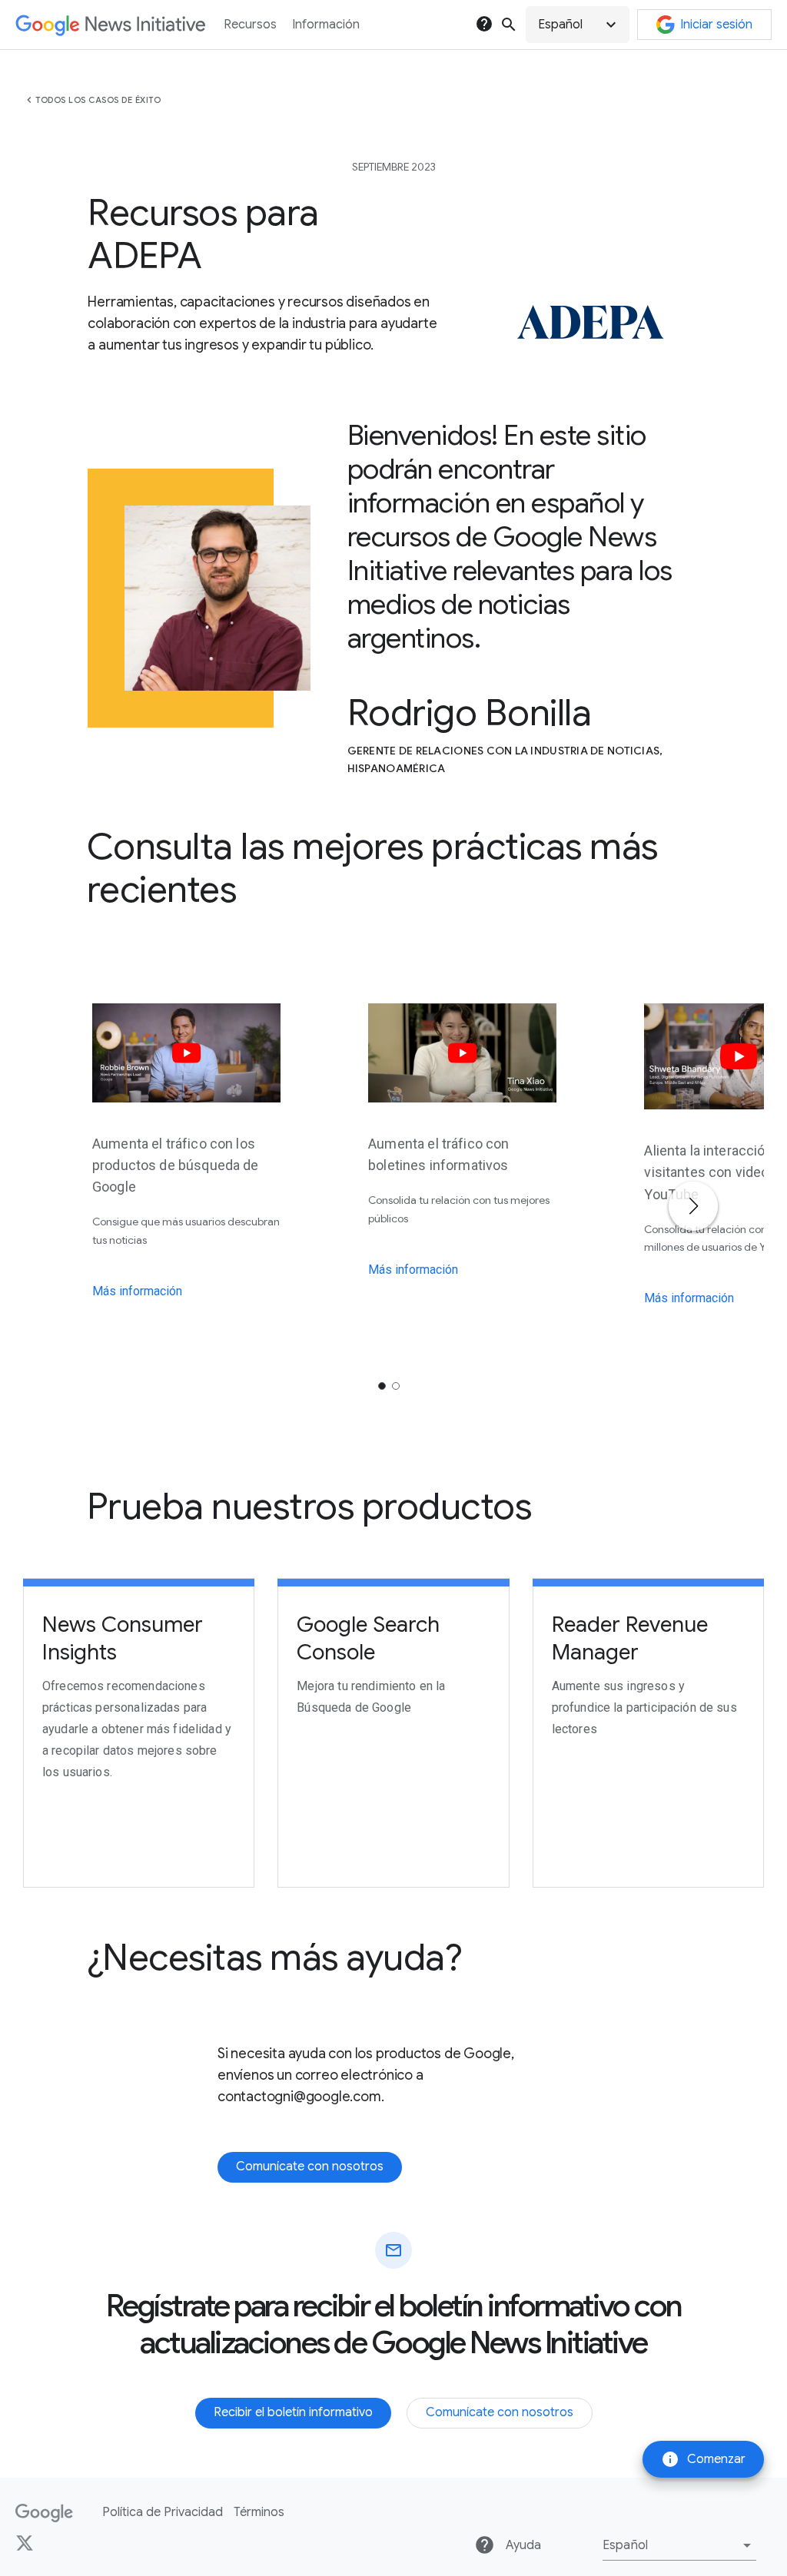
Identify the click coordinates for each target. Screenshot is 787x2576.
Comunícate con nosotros (310, 2167)
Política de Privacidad (163, 2512)
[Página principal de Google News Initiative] (110, 25)
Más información (137, 1291)
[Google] (44, 2513)
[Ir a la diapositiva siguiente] (693, 1206)
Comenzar (703, 2459)
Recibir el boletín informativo (293, 2412)
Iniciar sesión (716, 25)
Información (326, 25)
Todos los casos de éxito (98, 100)
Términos (259, 2512)
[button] (578, 25)
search (509, 25)
